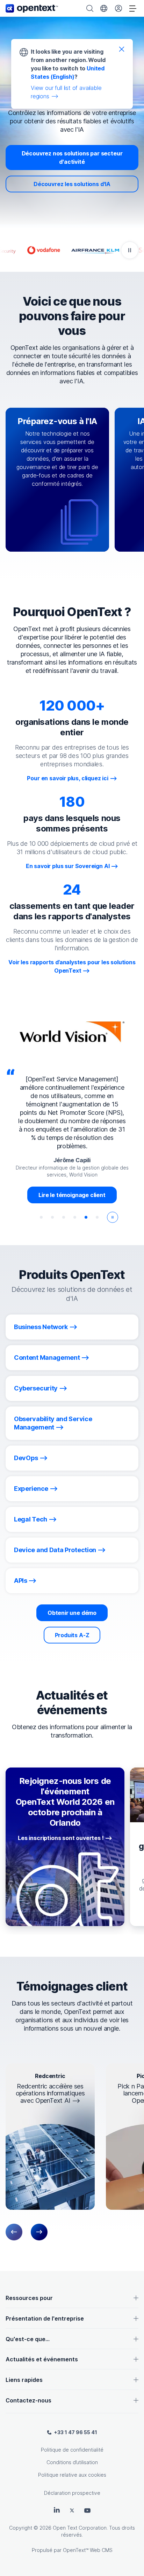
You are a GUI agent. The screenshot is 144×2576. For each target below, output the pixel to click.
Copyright (21, 2528)
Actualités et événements (42, 2359)
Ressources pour (29, 2298)
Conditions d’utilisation (72, 2462)
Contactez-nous (28, 2400)
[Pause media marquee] (130, 250)
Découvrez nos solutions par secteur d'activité (72, 158)
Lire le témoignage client (72, 1195)
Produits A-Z (72, 1635)
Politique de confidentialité (72, 2450)
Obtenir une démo (72, 1613)
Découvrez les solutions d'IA (72, 184)
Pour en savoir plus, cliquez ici (67, 778)
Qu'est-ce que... (28, 2339)
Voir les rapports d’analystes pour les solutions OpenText (72, 966)
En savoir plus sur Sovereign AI (68, 866)
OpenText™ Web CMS (88, 2550)
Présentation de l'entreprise (45, 2318)
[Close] (122, 49)
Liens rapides (24, 2380)
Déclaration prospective (72, 2493)
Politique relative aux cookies (72, 2475)
